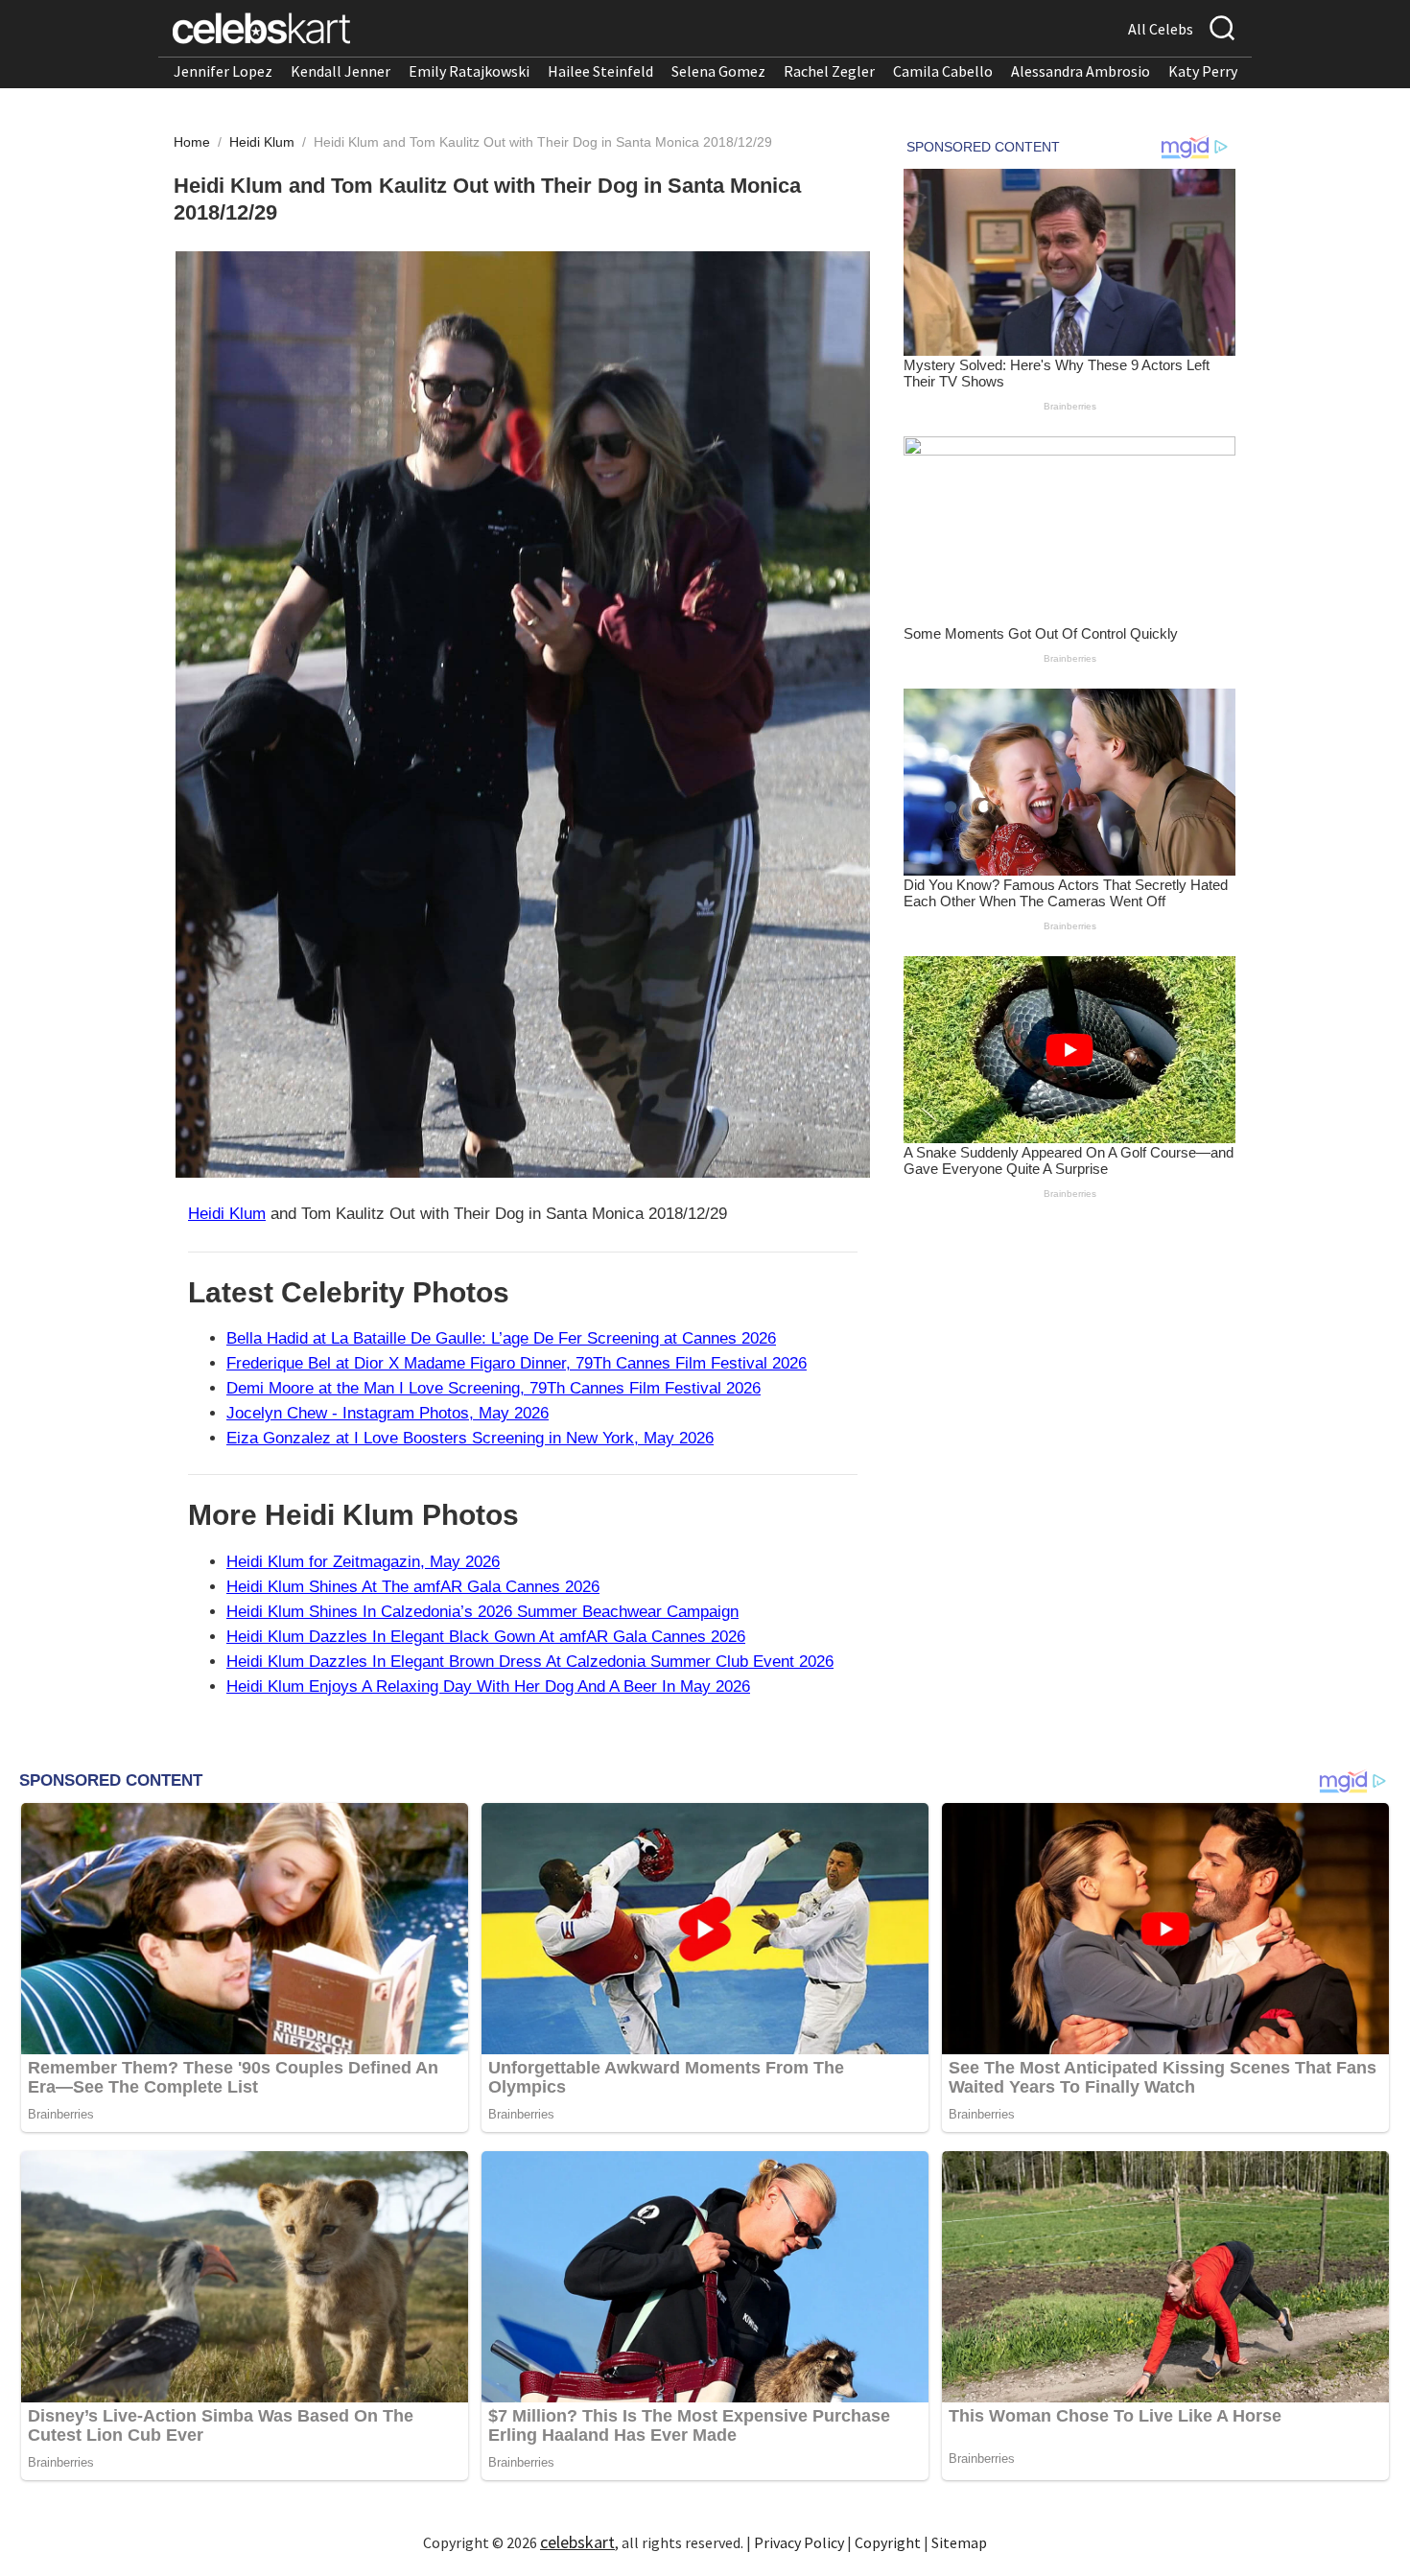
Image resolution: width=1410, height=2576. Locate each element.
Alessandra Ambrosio (1081, 71)
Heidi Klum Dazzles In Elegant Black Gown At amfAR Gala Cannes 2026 (486, 1637)
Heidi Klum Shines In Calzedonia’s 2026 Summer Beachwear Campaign (482, 1612)
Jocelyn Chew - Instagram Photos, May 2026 (388, 1413)
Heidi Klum (264, 142)
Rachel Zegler (829, 71)
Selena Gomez (718, 71)
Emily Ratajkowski (469, 71)
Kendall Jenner (341, 71)
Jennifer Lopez (223, 71)
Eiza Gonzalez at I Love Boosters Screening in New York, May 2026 (470, 1438)
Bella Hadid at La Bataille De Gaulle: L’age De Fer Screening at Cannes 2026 (501, 1338)
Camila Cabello (943, 71)
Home (192, 142)
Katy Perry (1203, 71)
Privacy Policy (799, 2542)
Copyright (888, 2542)
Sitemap (959, 2542)
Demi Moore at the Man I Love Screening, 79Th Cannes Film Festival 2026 (493, 1388)
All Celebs (1161, 29)
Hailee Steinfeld (600, 71)
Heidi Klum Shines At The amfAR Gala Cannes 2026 (413, 1587)
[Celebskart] (261, 28)
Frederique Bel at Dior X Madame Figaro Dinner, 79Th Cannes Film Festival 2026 (517, 1363)
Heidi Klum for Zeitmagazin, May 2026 (363, 1562)
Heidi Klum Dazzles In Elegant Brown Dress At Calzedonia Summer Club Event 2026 (530, 1662)
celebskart (577, 2542)
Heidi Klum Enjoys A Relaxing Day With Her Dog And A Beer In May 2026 (488, 1686)
